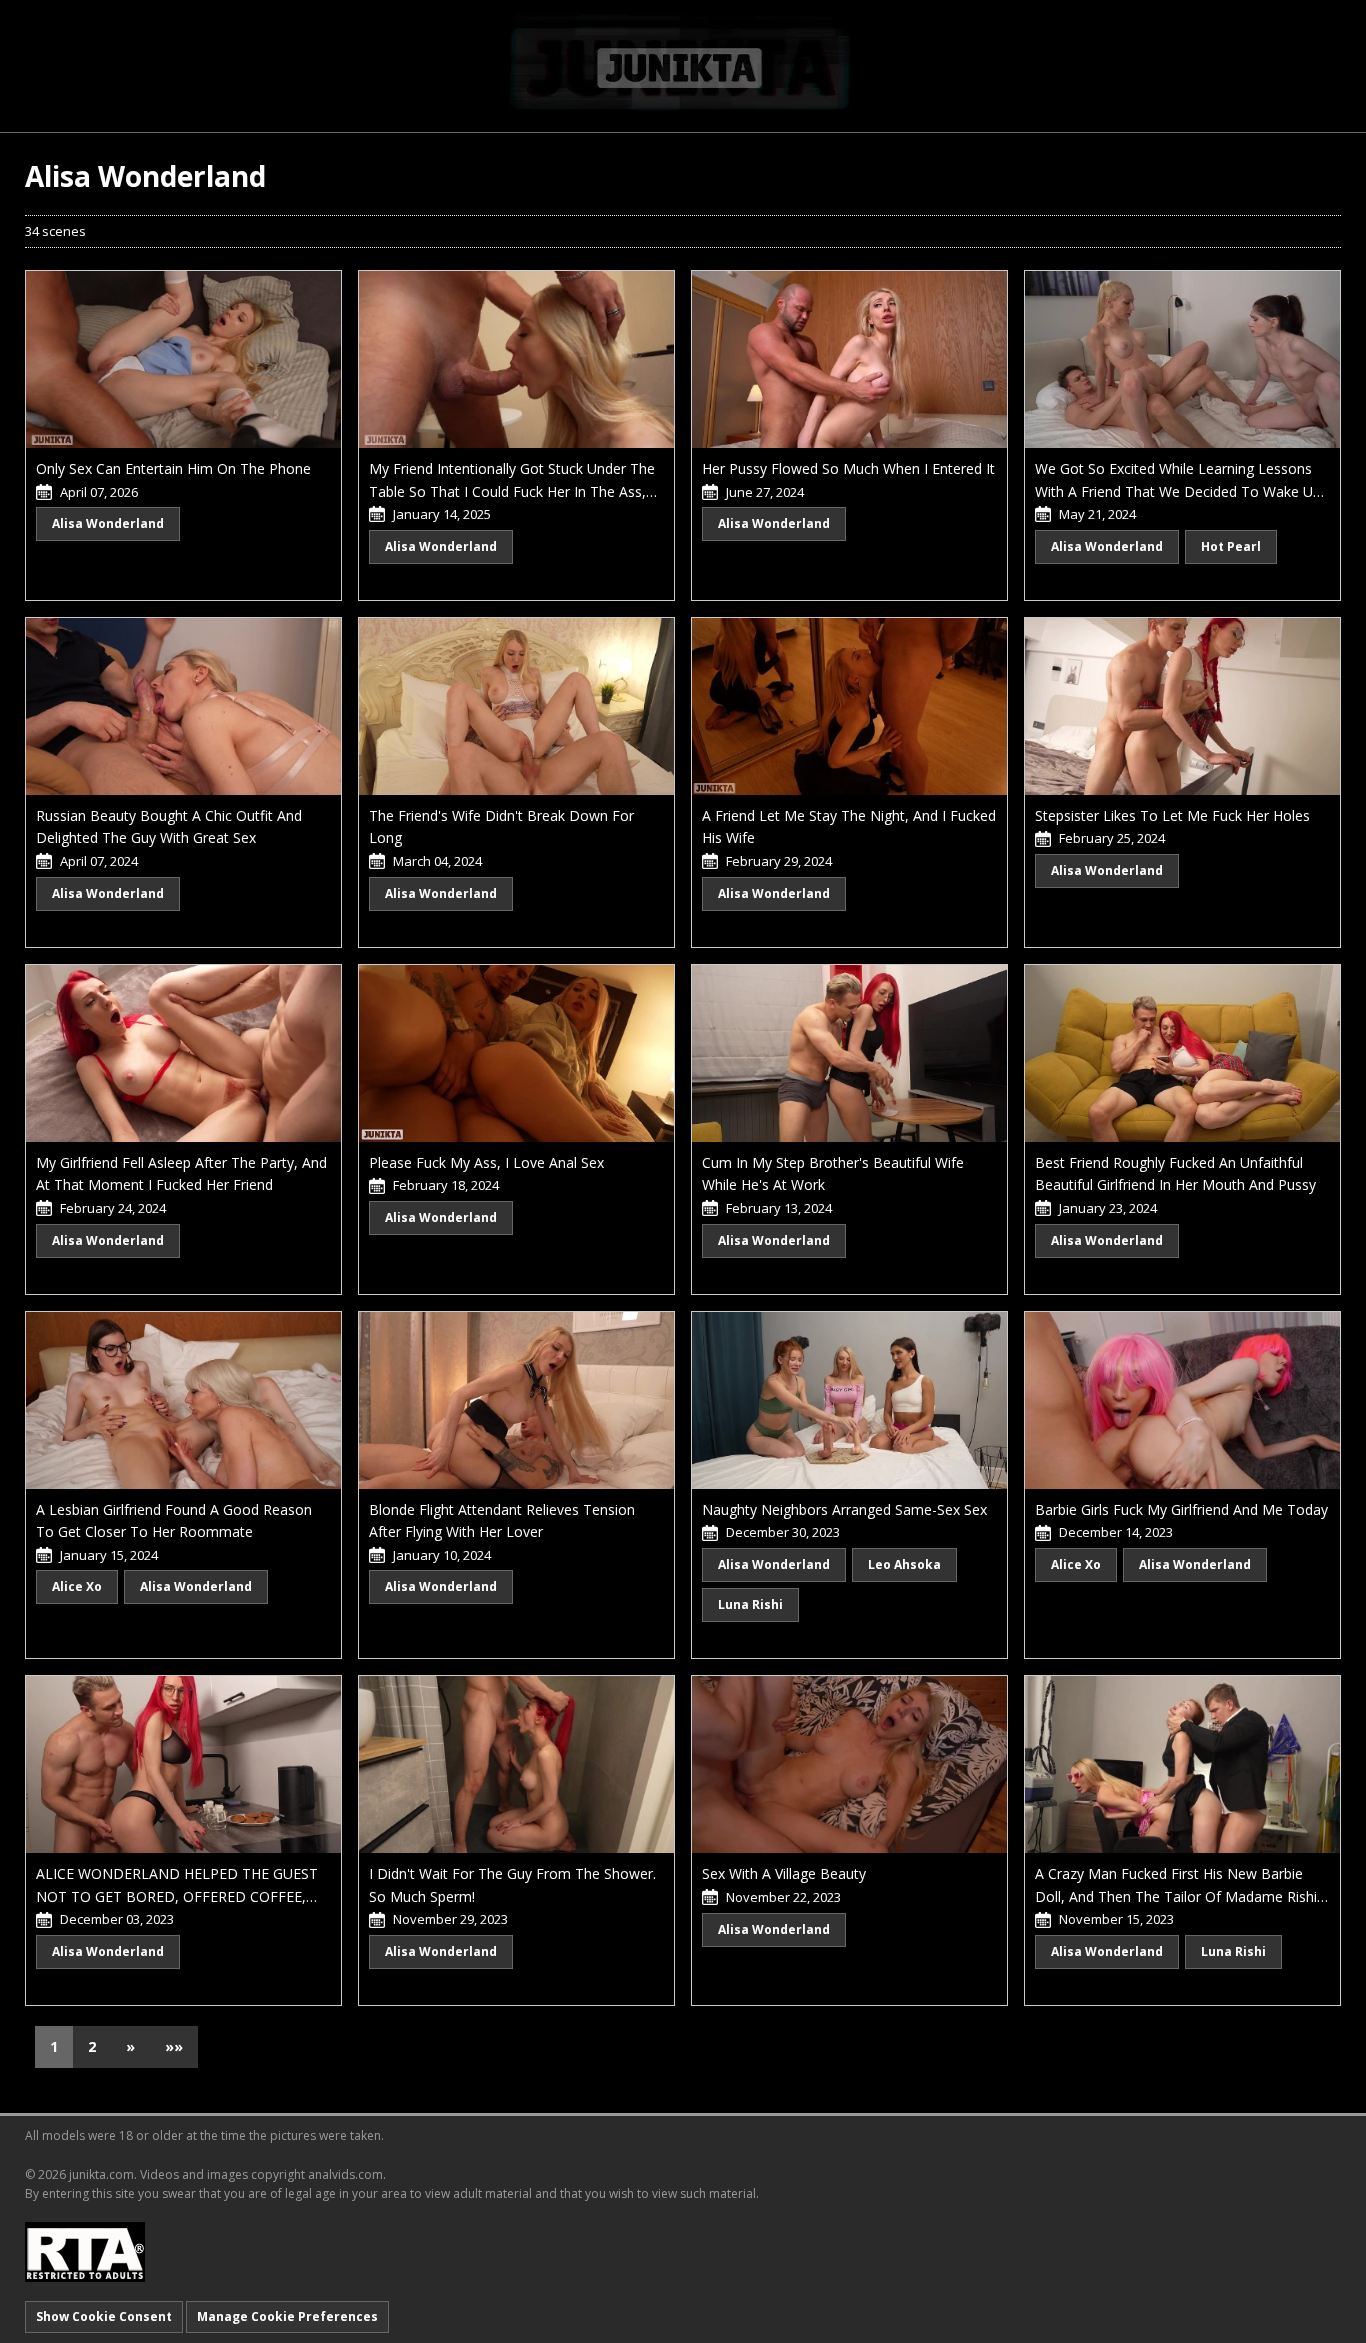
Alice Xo (77, 1586)
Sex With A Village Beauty (784, 1873)
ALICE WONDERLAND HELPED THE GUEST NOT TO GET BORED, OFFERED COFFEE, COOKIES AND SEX (177, 1896)
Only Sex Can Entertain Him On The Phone (173, 468)
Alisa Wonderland (108, 523)
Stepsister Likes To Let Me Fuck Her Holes (1172, 815)
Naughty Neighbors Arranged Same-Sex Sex (844, 1509)
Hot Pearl (1231, 546)
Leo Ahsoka (904, 1564)
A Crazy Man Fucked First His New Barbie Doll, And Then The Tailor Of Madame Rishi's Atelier (1181, 1896)
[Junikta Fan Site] (683, 65)
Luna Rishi (750, 1604)
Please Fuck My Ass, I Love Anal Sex (486, 1162)
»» (174, 2046)
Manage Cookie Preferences (287, 2316)
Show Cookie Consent (104, 2316)
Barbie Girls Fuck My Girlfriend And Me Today (1181, 1509)
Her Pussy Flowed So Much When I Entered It (848, 468)
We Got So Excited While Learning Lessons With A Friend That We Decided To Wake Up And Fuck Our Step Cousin (1178, 491)
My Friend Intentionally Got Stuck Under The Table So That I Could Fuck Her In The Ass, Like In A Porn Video (512, 491)
